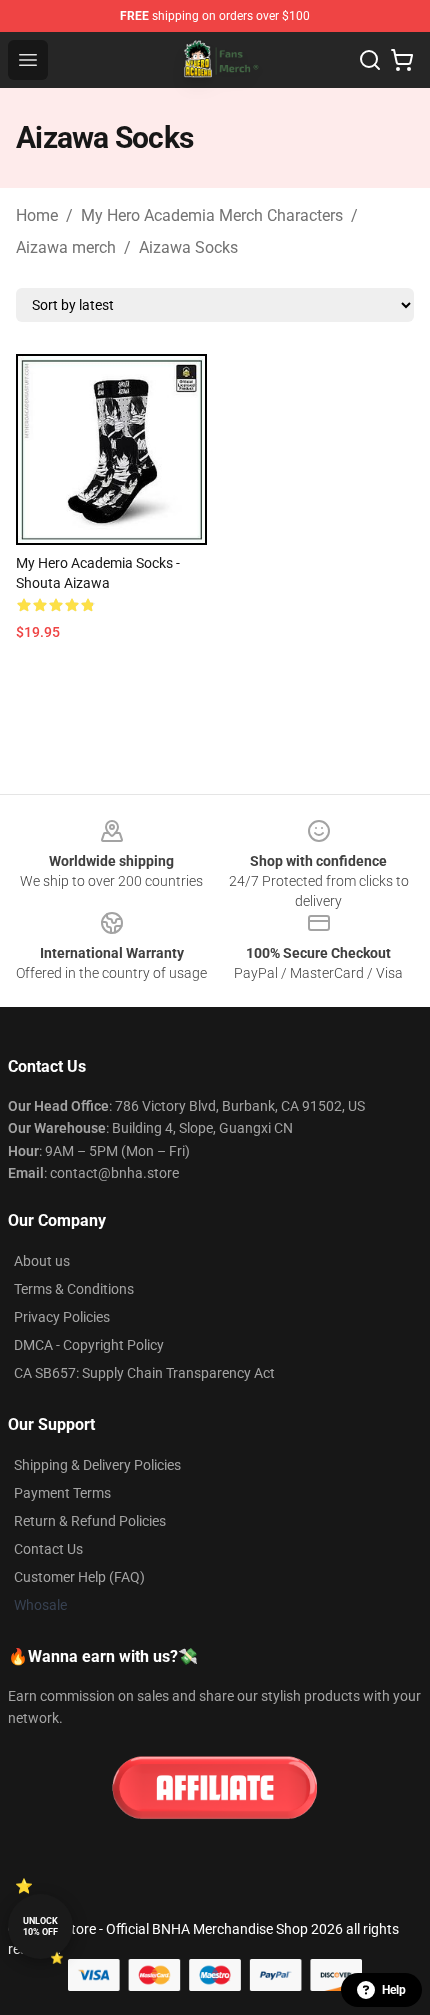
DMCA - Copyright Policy (89, 1345)
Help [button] (394, 1990)
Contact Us (48, 1549)
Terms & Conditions (74, 1289)
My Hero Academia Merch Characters (212, 215)
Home (37, 215)
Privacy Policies (62, 1317)
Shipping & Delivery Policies (97, 1465)
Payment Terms (62, 1493)
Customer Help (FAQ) (79, 1577)
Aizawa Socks (188, 247)
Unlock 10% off (40, 1926)
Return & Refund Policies (90, 1521)
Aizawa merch (66, 247)
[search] (370, 60)
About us (42, 1261)
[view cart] (402, 60)
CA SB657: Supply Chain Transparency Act (144, 1373)
